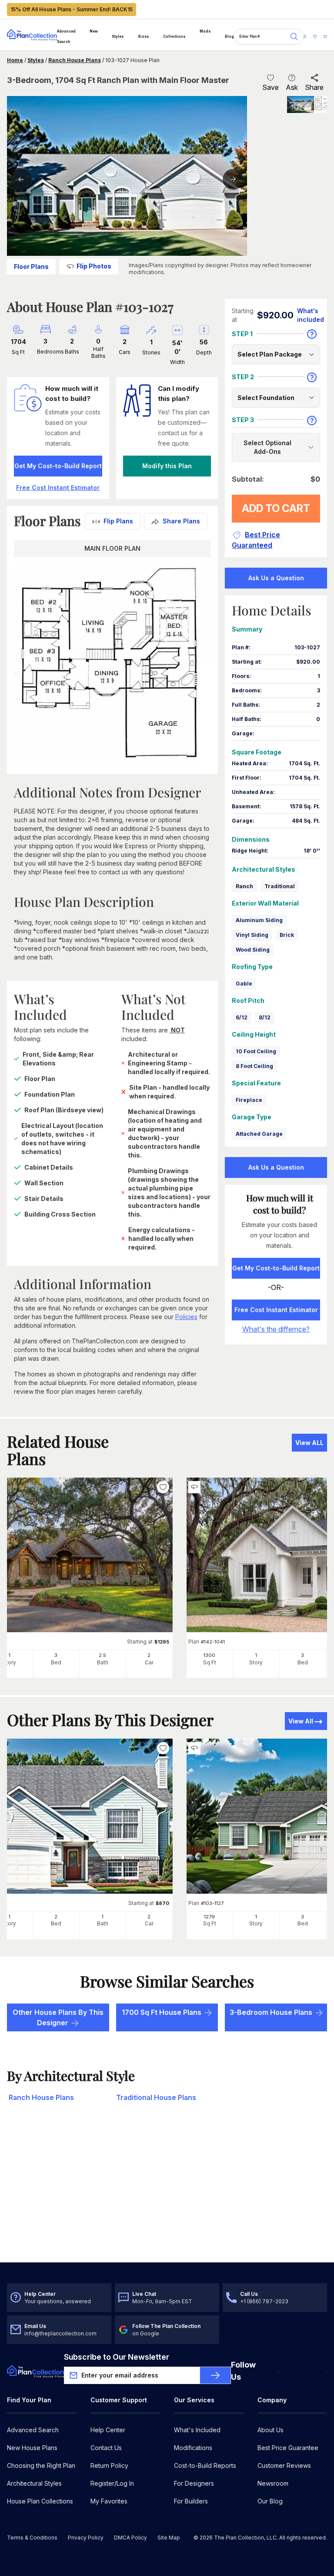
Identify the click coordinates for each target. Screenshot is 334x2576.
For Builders (191, 2501)
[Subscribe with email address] (215, 2375)
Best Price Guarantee (288, 2448)
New (94, 31)
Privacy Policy (86, 2538)
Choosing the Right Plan (41, 2465)
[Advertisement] (167, 2195)
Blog (229, 36)
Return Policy (109, 2465)
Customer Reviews (284, 2465)
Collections (174, 36)
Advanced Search (66, 36)
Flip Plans (118, 521)
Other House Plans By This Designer (58, 2017)
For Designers (194, 2483)
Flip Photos (94, 266)
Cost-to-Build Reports (205, 2465)
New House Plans (32, 2448)
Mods (205, 31)
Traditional (280, 886)
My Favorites (109, 2501)
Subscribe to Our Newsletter (117, 2357)
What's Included (197, 2430)
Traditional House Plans (156, 2097)
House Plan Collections (40, 2501)
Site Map (169, 2538)
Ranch (244, 886)
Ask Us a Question (276, 578)
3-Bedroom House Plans (271, 2012)
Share (314, 87)
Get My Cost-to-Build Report (58, 466)
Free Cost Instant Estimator (276, 1310)
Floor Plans (31, 266)
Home (15, 60)
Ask (292, 87)
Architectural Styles (34, 2483)
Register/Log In (112, 2483)
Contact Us (106, 2448)
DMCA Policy (130, 2538)
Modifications (193, 2448)
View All (301, 1721)
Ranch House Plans (75, 60)
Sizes (144, 36)
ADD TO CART (276, 508)
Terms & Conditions (32, 2538)
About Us (271, 2430)
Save (271, 87)
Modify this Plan (167, 466)
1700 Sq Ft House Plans (162, 2012)
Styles (118, 36)
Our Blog (270, 2501)
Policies (186, 1317)
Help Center (108, 2430)
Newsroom (273, 2483)
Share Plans (181, 521)
